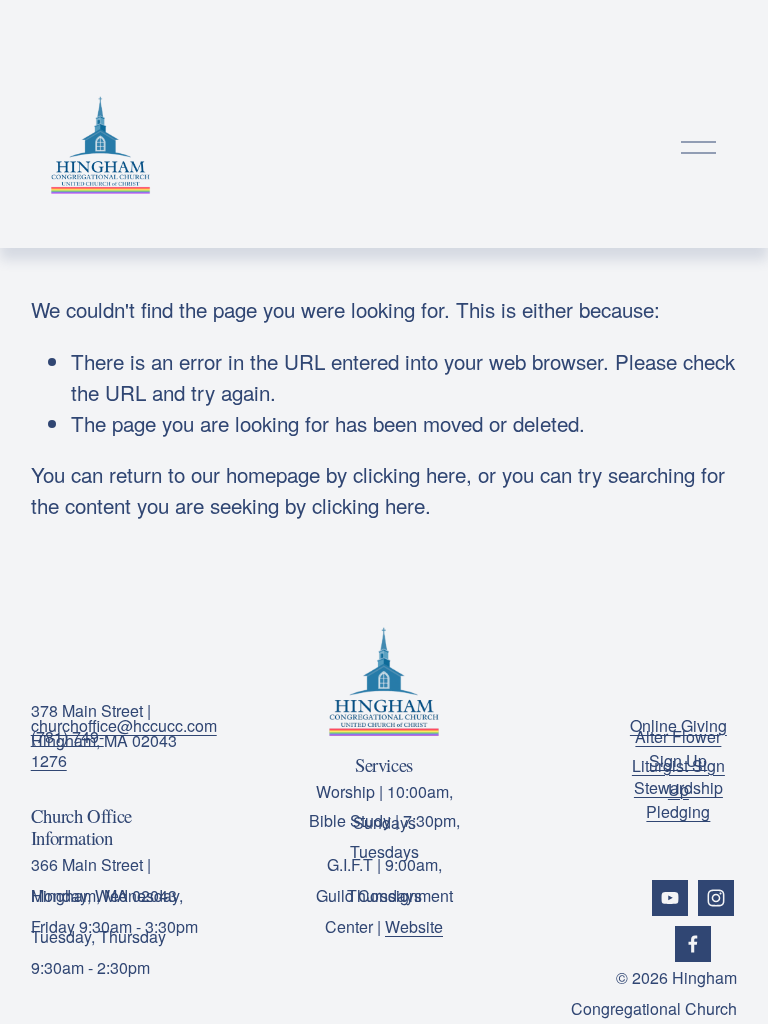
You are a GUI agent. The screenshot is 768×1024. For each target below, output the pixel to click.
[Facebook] (693, 944)
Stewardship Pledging (678, 799)
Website (414, 926)
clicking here (409, 474)
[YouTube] (670, 898)
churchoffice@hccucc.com (124, 725)
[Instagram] (716, 898)
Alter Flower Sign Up (678, 748)
